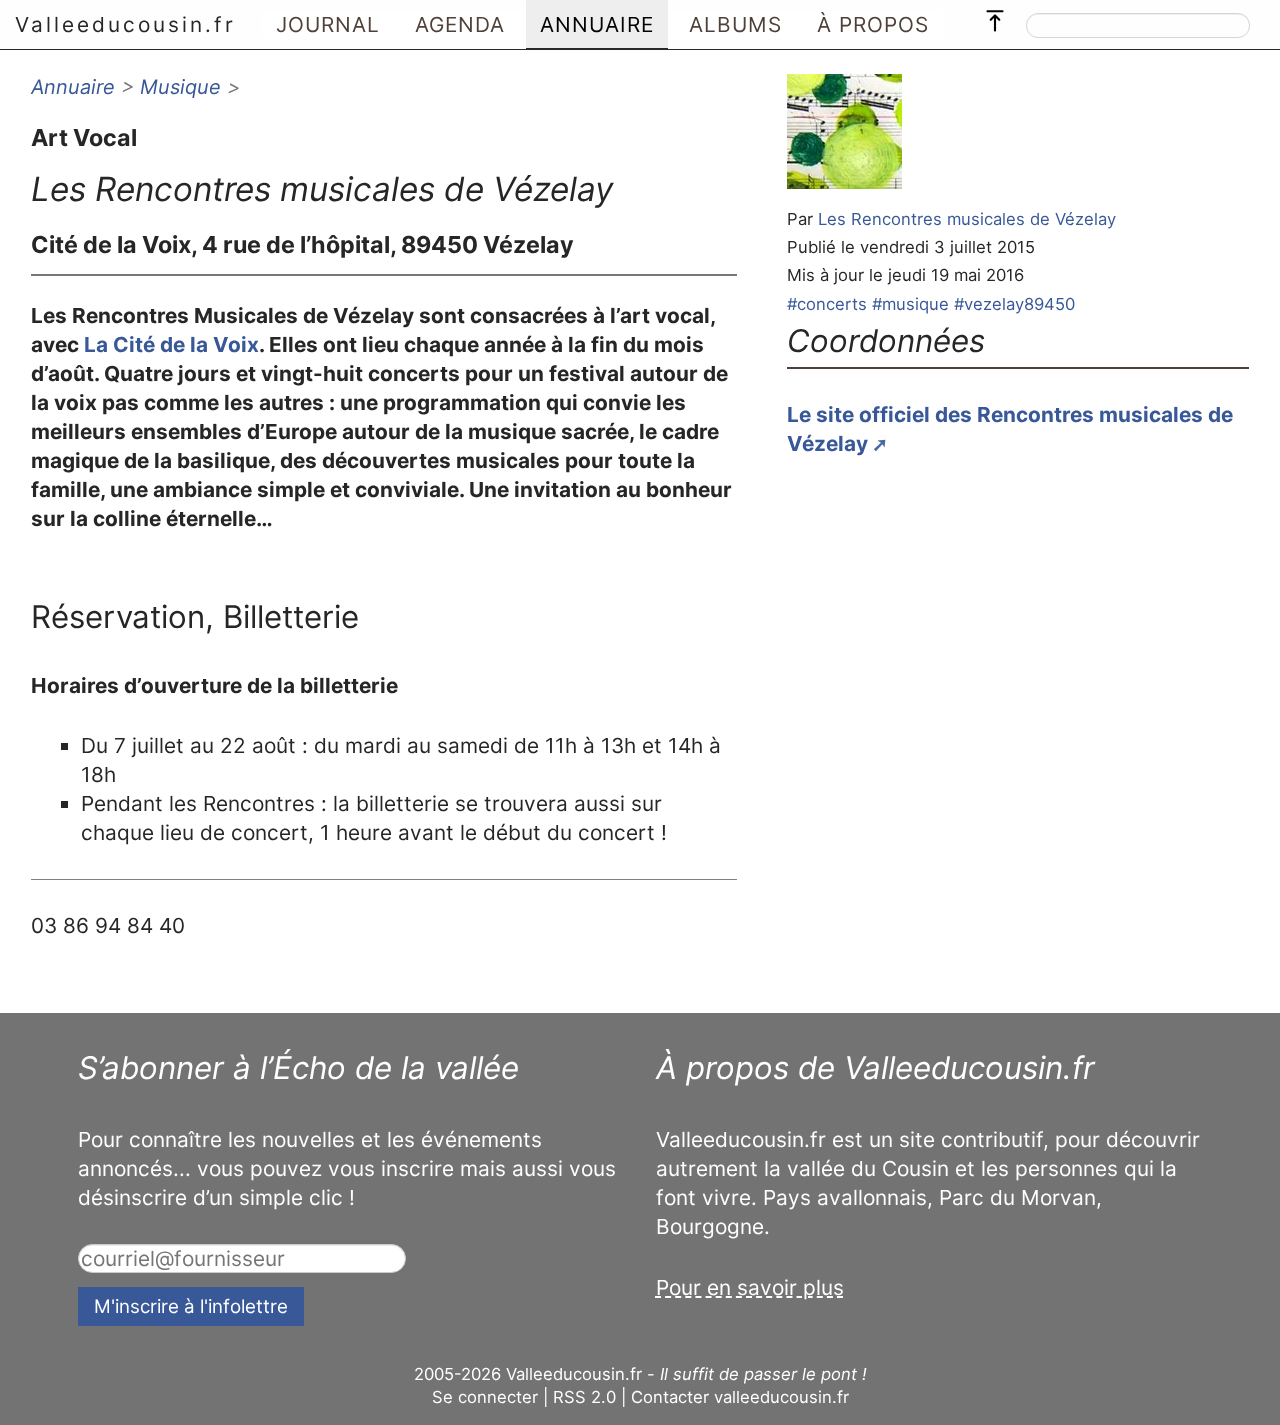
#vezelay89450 (1014, 304)
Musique (180, 87)
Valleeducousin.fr (125, 24)
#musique (910, 304)
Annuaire (73, 87)
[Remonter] (995, 16)
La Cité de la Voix (171, 344)
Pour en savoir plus (750, 1287)
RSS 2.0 (584, 1397)
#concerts (827, 304)
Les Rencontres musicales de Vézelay (967, 219)
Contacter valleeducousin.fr (740, 1397)
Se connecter (485, 1397)
